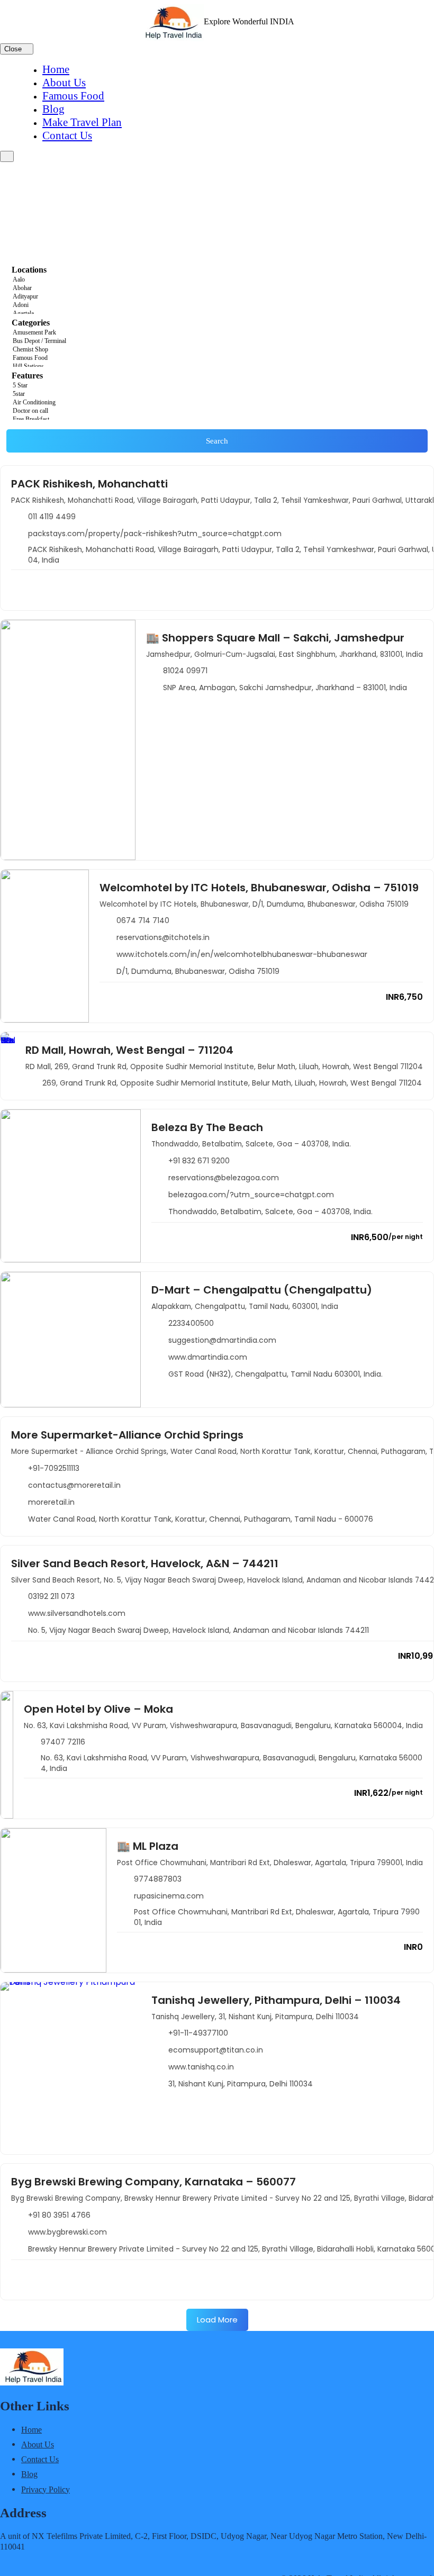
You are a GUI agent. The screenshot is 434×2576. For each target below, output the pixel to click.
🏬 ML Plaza (148, 1846)
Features (27, 376)
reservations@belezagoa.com (224, 1178)
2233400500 (191, 1323)
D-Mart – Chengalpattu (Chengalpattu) (262, 1290)
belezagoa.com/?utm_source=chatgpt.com (251, 1195)
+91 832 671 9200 (199, 1161)
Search (217, 441)
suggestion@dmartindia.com (222, 1340)
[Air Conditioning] (217, 403)
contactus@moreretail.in (74, 1485)
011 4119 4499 (52, 517)
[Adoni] (217, 305)
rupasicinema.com (169, 1896)
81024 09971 (185, 671)
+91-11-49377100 (198, 2033)
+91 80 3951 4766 (59, 2215)
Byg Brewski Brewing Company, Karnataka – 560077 (153, 2182)
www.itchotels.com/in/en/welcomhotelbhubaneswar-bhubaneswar (242, 954)
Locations (29, 270)
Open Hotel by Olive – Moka (98, 1709)
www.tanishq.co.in (201, 2067)
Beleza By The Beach (207, 1127)
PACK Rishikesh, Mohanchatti (89, 484)
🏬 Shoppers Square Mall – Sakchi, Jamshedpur (275, 638)
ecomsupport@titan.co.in (216, 2050)
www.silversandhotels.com (77, 1613)
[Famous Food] (217, 358)
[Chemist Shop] (217, 350)
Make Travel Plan (82, 122)
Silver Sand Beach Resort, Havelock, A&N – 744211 (145, 1563)
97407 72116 (63, 1742)
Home (56, 69)
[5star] (217, 394)
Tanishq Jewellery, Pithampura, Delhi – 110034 (276, 2000)
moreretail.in (51, 1502)
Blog (53, 109)
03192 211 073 (51, 1596)
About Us (64, 83)
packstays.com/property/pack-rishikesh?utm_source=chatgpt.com (155, 534)
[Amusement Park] (217, 333)
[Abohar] (217, 288)
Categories (31, 323)
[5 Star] (217, 386)
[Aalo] (217, 280)
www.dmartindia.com (208, 1357)
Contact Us (67, 135)
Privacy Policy (46, 2489)
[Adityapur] (217, 297)
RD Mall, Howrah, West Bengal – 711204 (129, 1050)
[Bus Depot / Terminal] (217, 341)
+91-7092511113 (54, 1468)
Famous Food (73, 96)
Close (14, 49)
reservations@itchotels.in (163, 937)
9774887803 (158, 1879)
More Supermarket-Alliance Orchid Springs (127, 1435)
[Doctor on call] (217, 411)
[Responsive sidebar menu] (7, 156)
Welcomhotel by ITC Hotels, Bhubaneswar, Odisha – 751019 (259, 888)
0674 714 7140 (143, 920)
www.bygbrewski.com (67, 2232)
